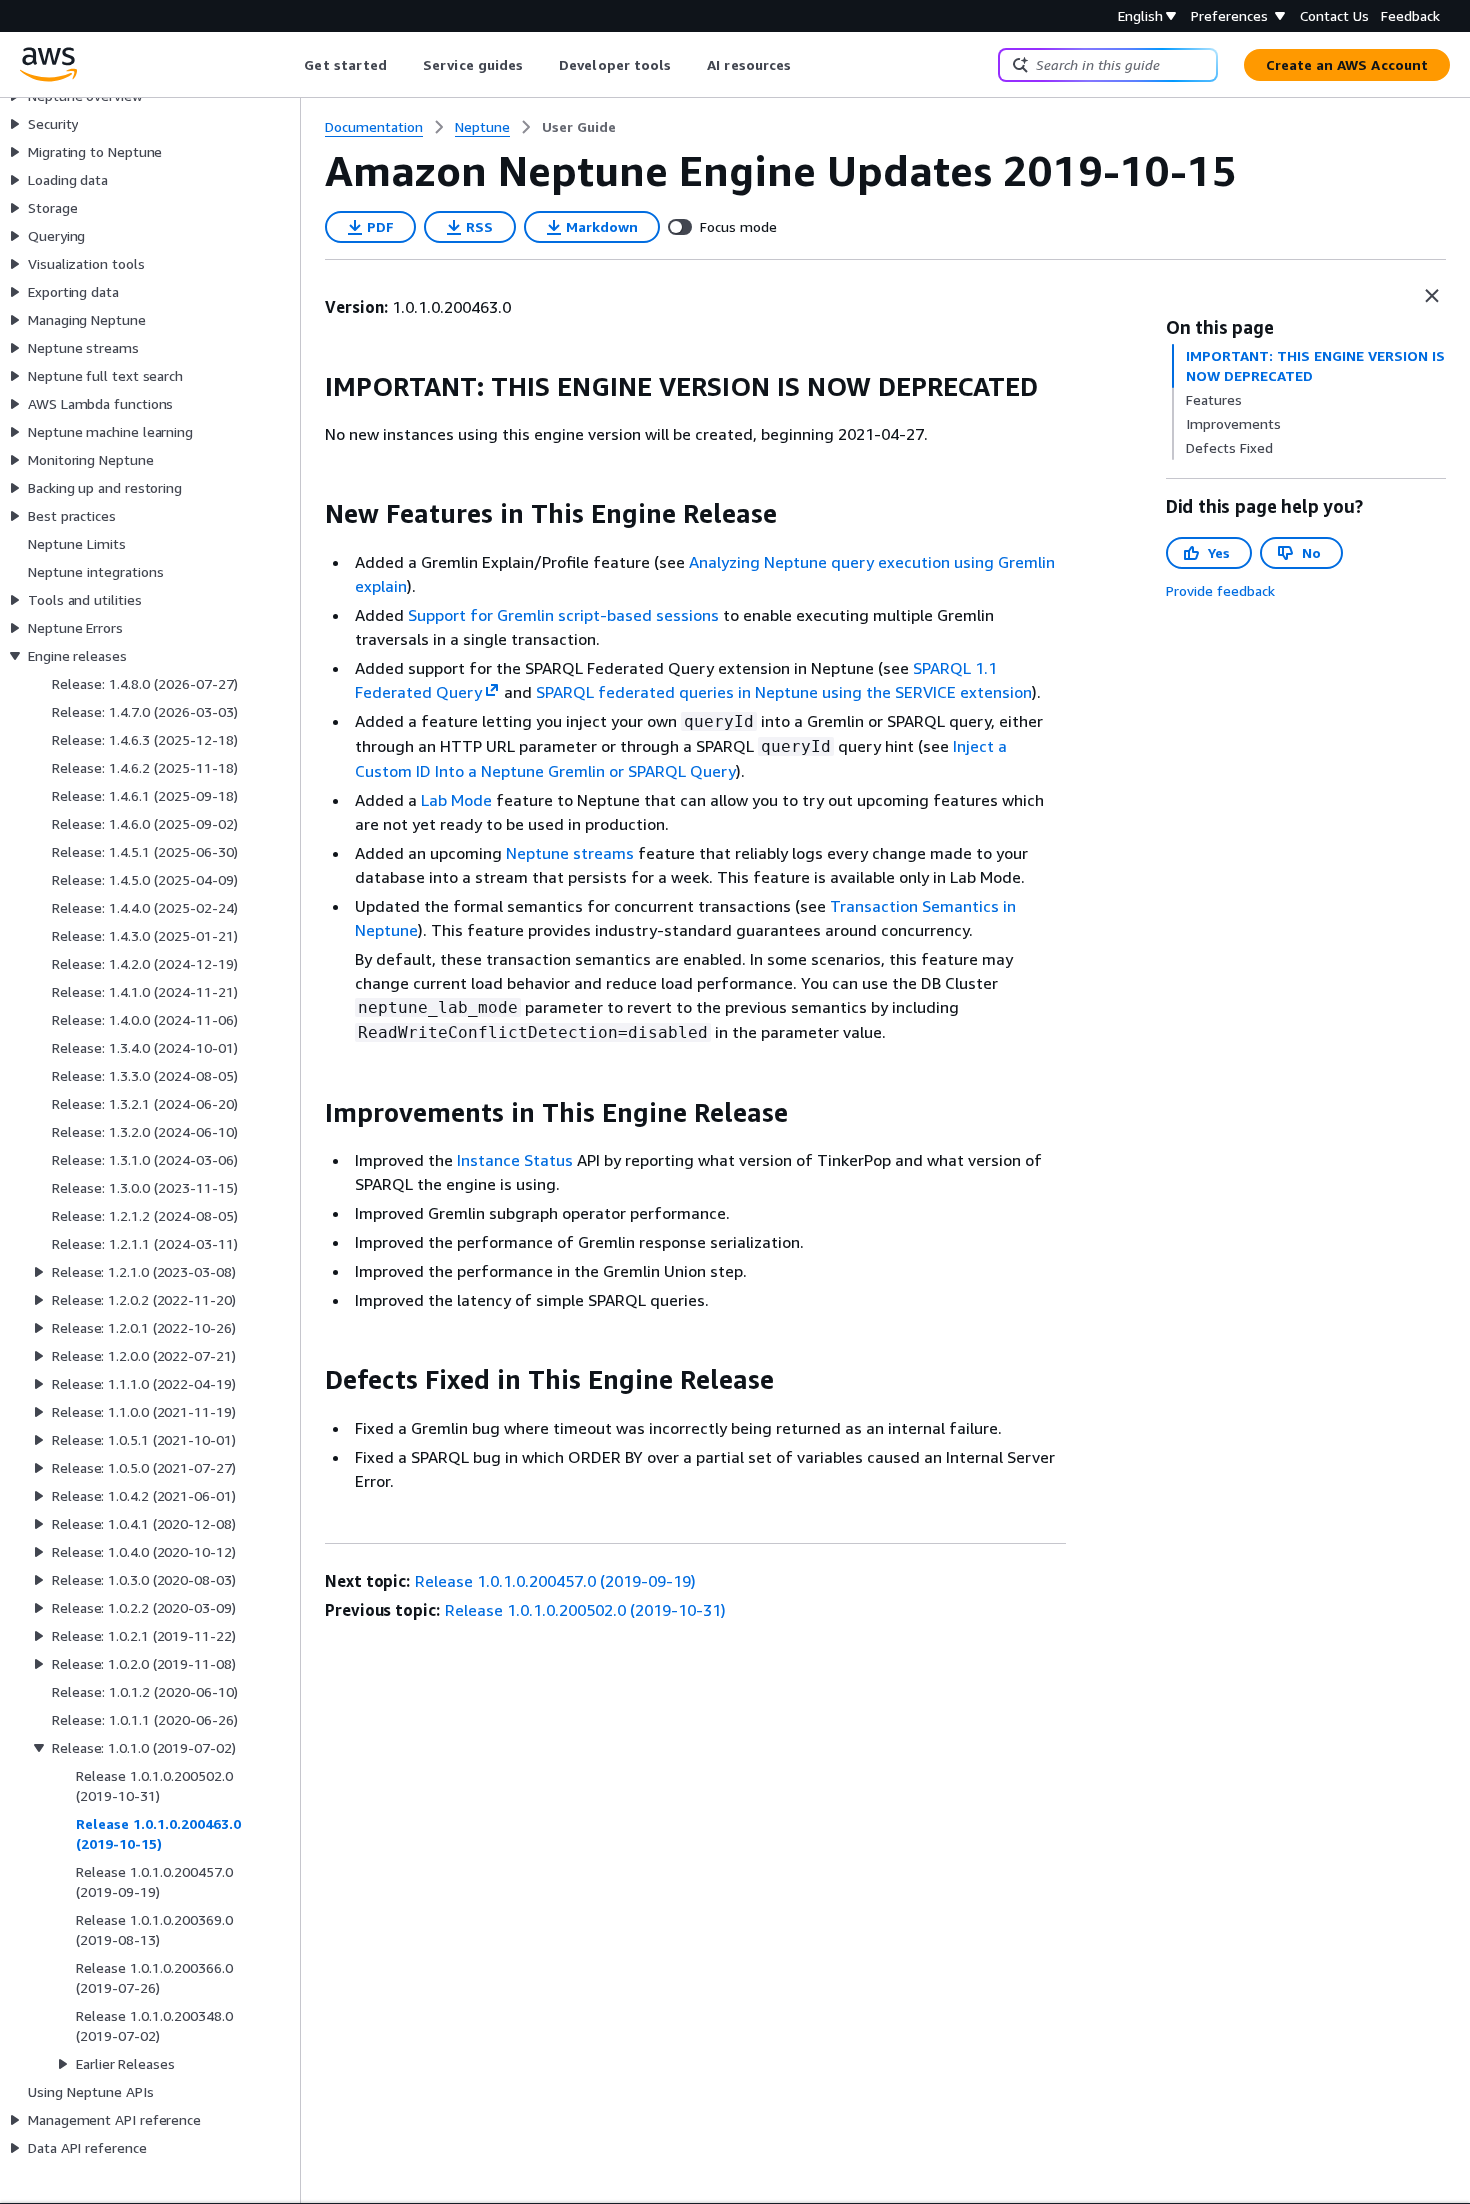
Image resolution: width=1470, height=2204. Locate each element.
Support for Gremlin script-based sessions (563, 615)
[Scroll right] (806, 65)
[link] (579, 127)
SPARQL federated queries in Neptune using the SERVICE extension (784, 692)
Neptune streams (570, 853)
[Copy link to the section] (309, 387)
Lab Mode (456, 800)
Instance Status (515, 1160)
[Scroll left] (289, 65)
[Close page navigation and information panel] (1432, 296)
